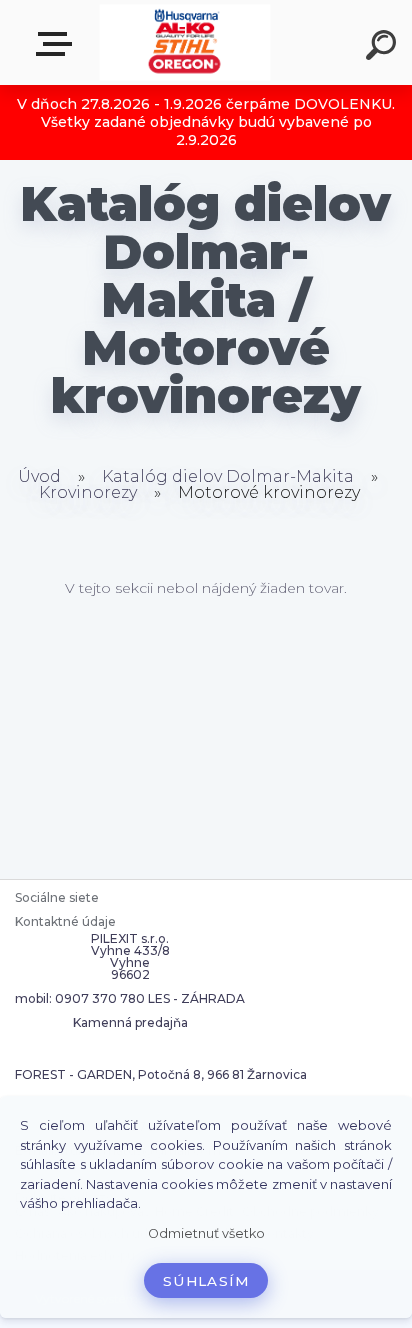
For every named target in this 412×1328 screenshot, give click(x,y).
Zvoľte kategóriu (58, 44)
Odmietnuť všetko (206, 1233)
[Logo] (185, 42)
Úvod (39, 476)
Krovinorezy (88, 492)
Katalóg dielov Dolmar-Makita (228, 476)
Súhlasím (206, 1281)
